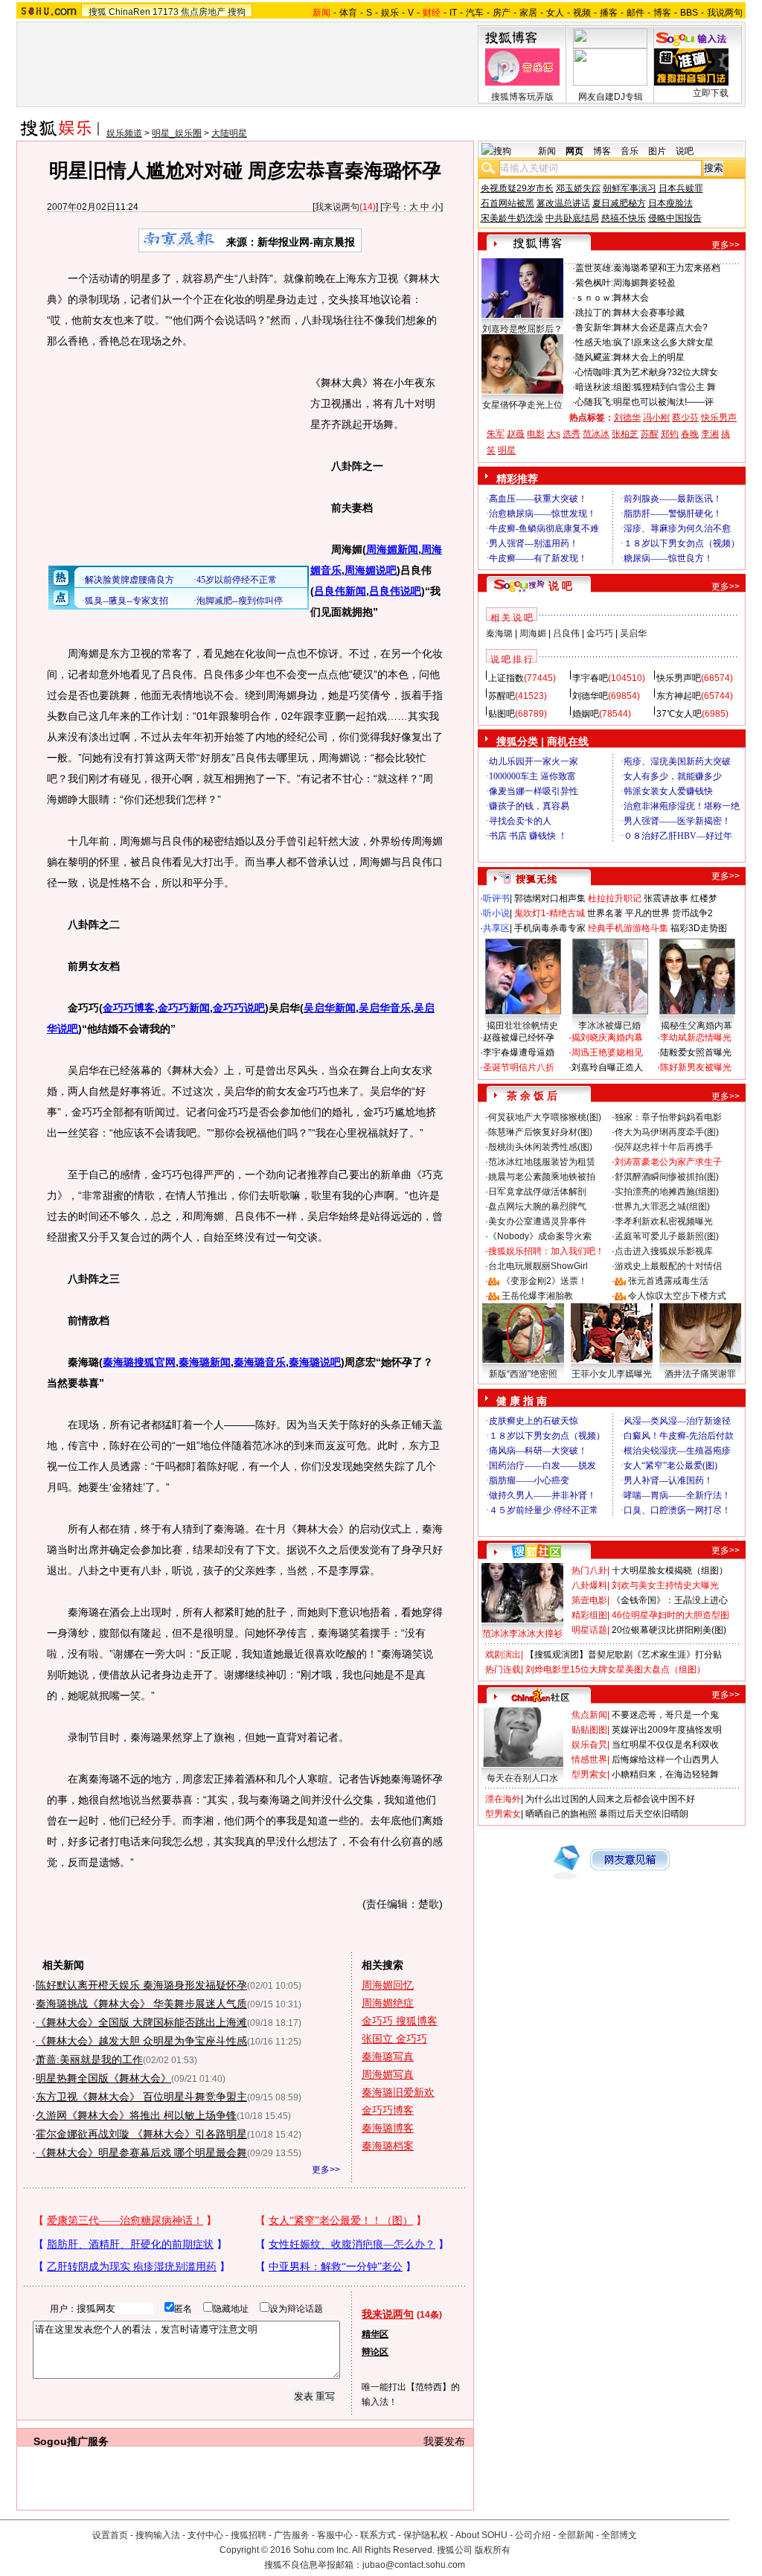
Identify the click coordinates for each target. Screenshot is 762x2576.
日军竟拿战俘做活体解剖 (537, 1192)
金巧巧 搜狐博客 (400, 2021)
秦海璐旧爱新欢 (398, 2092)
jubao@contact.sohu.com (414, 2565)
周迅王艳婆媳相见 (607, 1052)
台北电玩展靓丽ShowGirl (538, 1266)
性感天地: (594, 342)
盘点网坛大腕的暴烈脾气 (537, 1206)
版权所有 (493, 2550)
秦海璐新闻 (205, 1362)
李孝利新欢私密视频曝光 (664, 1221)
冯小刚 (656, 418)
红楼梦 (704, 898)
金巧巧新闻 (184, 1008)
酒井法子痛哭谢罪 (700, 1374)
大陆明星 (229, 133)
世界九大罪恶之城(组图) (662, 1206)
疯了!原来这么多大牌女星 (663, 342)
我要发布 (444, 2441)
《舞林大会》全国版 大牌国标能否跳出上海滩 (141, 2022)
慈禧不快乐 (624, 218)
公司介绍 (533, 2535)
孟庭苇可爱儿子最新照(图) (667, 1236)
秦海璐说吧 (315, 1362)
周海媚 (533, 633)
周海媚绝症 (388, 2003)
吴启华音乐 (385, 1008)
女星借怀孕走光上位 (522, 405)
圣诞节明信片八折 (519, 1067)
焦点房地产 (203, 12)
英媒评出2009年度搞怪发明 (667, 1730)
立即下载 (711, 93)
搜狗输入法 (158, 2535)
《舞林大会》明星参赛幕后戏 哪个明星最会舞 (141, 2152)
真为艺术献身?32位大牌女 (666, 372)
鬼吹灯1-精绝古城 (550, 913)
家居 (528, 13)
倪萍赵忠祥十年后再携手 (664, 1147)
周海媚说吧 (371, 570)
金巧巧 (600, 633)
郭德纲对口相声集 (550, 898)
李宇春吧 (590, 678)
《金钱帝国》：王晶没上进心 (670, 1600)
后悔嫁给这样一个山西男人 (665, 1760)
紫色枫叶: (594, 283)
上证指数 (506, 678)
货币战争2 (692, 913)
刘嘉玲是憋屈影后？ (522, 329)
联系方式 (378, 2535)
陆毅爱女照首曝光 (696, 1052)
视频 (582, 13)
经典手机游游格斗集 (628, 928)
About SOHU (481, 2535)
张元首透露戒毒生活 (668, 1281)
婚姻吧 (586, 714)
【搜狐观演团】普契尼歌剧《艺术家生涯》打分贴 (624, 1655)
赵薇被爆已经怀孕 (519, 1038)
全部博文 (619, 2535)
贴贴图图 (589, 1730)
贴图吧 (502, 714)
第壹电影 (589, 1600)
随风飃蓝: (594, 357)
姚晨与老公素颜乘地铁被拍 (542, 1177)
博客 (662, 13)
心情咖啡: (594, 372)
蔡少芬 (685, 418)
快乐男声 (719, 418)
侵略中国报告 (675, 218)
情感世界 (589, 1760)
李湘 (710, 434)
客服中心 (335, 2535)
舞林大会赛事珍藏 (649, 313)
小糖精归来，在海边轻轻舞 (665, 1774)
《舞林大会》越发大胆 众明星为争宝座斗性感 (141, 2041)
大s (554, 434)
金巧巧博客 (129, 1008)
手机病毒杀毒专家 (550, 928)
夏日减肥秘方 (619, 203)
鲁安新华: (594, 327)
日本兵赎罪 (681, 188)
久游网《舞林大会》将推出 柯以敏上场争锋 (136, 2115)
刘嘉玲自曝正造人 (607, 1067)
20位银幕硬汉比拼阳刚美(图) (669, 1630)
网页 (574, 151)
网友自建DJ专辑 (611, 97)
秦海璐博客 (388, 2128)
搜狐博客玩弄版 (522, 97)
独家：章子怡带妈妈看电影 (668, 1117)
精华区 (375, 2334)
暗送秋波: (594, 387)
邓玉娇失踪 (578, 188)
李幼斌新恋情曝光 (696, 1038)
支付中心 (205, 2535)
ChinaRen (129, 12)
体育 (348, 13)
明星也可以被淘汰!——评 (663, 402)
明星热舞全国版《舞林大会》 (103, 2078)
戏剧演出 (503, 1655)
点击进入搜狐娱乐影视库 (664, 1251)
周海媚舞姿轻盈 (644, 283)
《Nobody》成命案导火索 (540, 1236)
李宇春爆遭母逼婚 (519, 1052)
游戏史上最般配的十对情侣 (668, 1266)
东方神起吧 (679, 696)
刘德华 (627, 418)
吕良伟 (566, 633)
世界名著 (605, 913)
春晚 (690, 434)
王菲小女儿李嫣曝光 (612, 1374)
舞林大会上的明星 (649, 357)
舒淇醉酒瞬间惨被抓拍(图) (667, 1177)
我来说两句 (337, 207)
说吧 (685, 151)
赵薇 (516, 434)
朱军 (496, 434)
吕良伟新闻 (340, 591)
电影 (536, 434)
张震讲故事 (666, 898)
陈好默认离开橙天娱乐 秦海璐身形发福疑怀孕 (141, 1985)
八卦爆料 (589, 1585)
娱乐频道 (124, 133)
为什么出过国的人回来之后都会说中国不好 (610, 1799)
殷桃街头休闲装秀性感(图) (540, 1147)
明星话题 (589, 1630)
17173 (166, 12)
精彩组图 (589, 1615)
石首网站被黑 (508, 203)
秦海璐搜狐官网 (139, 1362)
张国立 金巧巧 (394, 2039)
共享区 (496, 928)
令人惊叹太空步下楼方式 (677, 1296)
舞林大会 (631, 298)
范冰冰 (596, 434)
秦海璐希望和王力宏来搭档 (667, 268)
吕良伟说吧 (395, 591)
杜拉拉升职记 (615, 898)
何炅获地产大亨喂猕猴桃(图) (545, 1117)
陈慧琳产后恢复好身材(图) (540, 1132)
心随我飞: (594, 402)
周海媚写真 (388, 2074)
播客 (609, 13)
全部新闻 (576, 2535)
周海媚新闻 (392, 549)
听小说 (496, 913)
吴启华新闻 (330, 1008)
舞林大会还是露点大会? (660, 327)
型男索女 (589, 1774)
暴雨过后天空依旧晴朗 (644, 1814)
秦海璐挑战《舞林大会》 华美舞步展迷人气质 (141, 2004)
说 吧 (560, 586)
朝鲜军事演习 (630, 188)
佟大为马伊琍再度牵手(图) (667, 1132)
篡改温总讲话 (563, 203)
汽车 (475, 13)
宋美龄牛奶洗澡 (512, 218)
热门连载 (503, 1669)
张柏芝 (625, 434)
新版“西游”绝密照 (523, 1374)
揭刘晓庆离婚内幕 (607, 1038)
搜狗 (237, 12)
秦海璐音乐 (260, 1362)
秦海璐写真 (388, 2056)
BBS (689, 13)
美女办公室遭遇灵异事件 (537, 1221)
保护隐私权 (426, 2535)
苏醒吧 (502, 696)
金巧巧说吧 (239, 1008)
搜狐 (97, 12)
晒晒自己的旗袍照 (561, 1814)
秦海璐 (499, 633)
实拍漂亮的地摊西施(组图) (667, 1192)
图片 (657, 151)
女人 (555, 13)
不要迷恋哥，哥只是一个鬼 (665, 1715)
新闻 (547, 151)
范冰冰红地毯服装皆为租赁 (542, 1162)
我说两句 (725, 13)
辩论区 (375, 2352)
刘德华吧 (590, 696)
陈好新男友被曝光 (696, 1067)
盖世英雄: (594, 268)
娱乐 (390, 13)
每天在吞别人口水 (522, 1778)
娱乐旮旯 (589, 1745)
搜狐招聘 (249, 2535)
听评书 (496, 898)
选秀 (571, 434)
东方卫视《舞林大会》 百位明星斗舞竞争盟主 (141, 2097)
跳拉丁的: (594, 313)
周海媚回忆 (388, 1985)
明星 (507, 450)
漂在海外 (503, 1799)
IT (453, 13)
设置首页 (110, 2535)
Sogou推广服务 (71, 2441)
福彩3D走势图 (699, 928)
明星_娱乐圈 (177, 133)
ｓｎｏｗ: (594, 298)
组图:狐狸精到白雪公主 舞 (665, 387)
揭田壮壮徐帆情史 (522, 1026)
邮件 (635, 13)
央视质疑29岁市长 (517, 188)
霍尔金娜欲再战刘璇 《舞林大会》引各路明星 (141, 2134)
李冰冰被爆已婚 (609, 1026)
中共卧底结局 (572, 218)
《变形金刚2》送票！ (544, 1281)
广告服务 (292, 2535)
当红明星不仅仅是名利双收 (665, 1745)
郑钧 (670, 434)
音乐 (630, 151)
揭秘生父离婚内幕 (697, 1026)
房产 (502, 13)
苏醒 (650, 434)
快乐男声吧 (679, 678)
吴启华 (633, 633)
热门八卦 (589, 1570)
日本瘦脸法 (670, 203)
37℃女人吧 (679, 714)
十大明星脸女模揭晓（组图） (670, 1570)
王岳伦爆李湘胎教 (537, 1296)
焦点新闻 (589, 1715)
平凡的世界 (647, 913)
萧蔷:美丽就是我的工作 (89, 2059)
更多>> (326, 2170)
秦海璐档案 (388, 2146)
